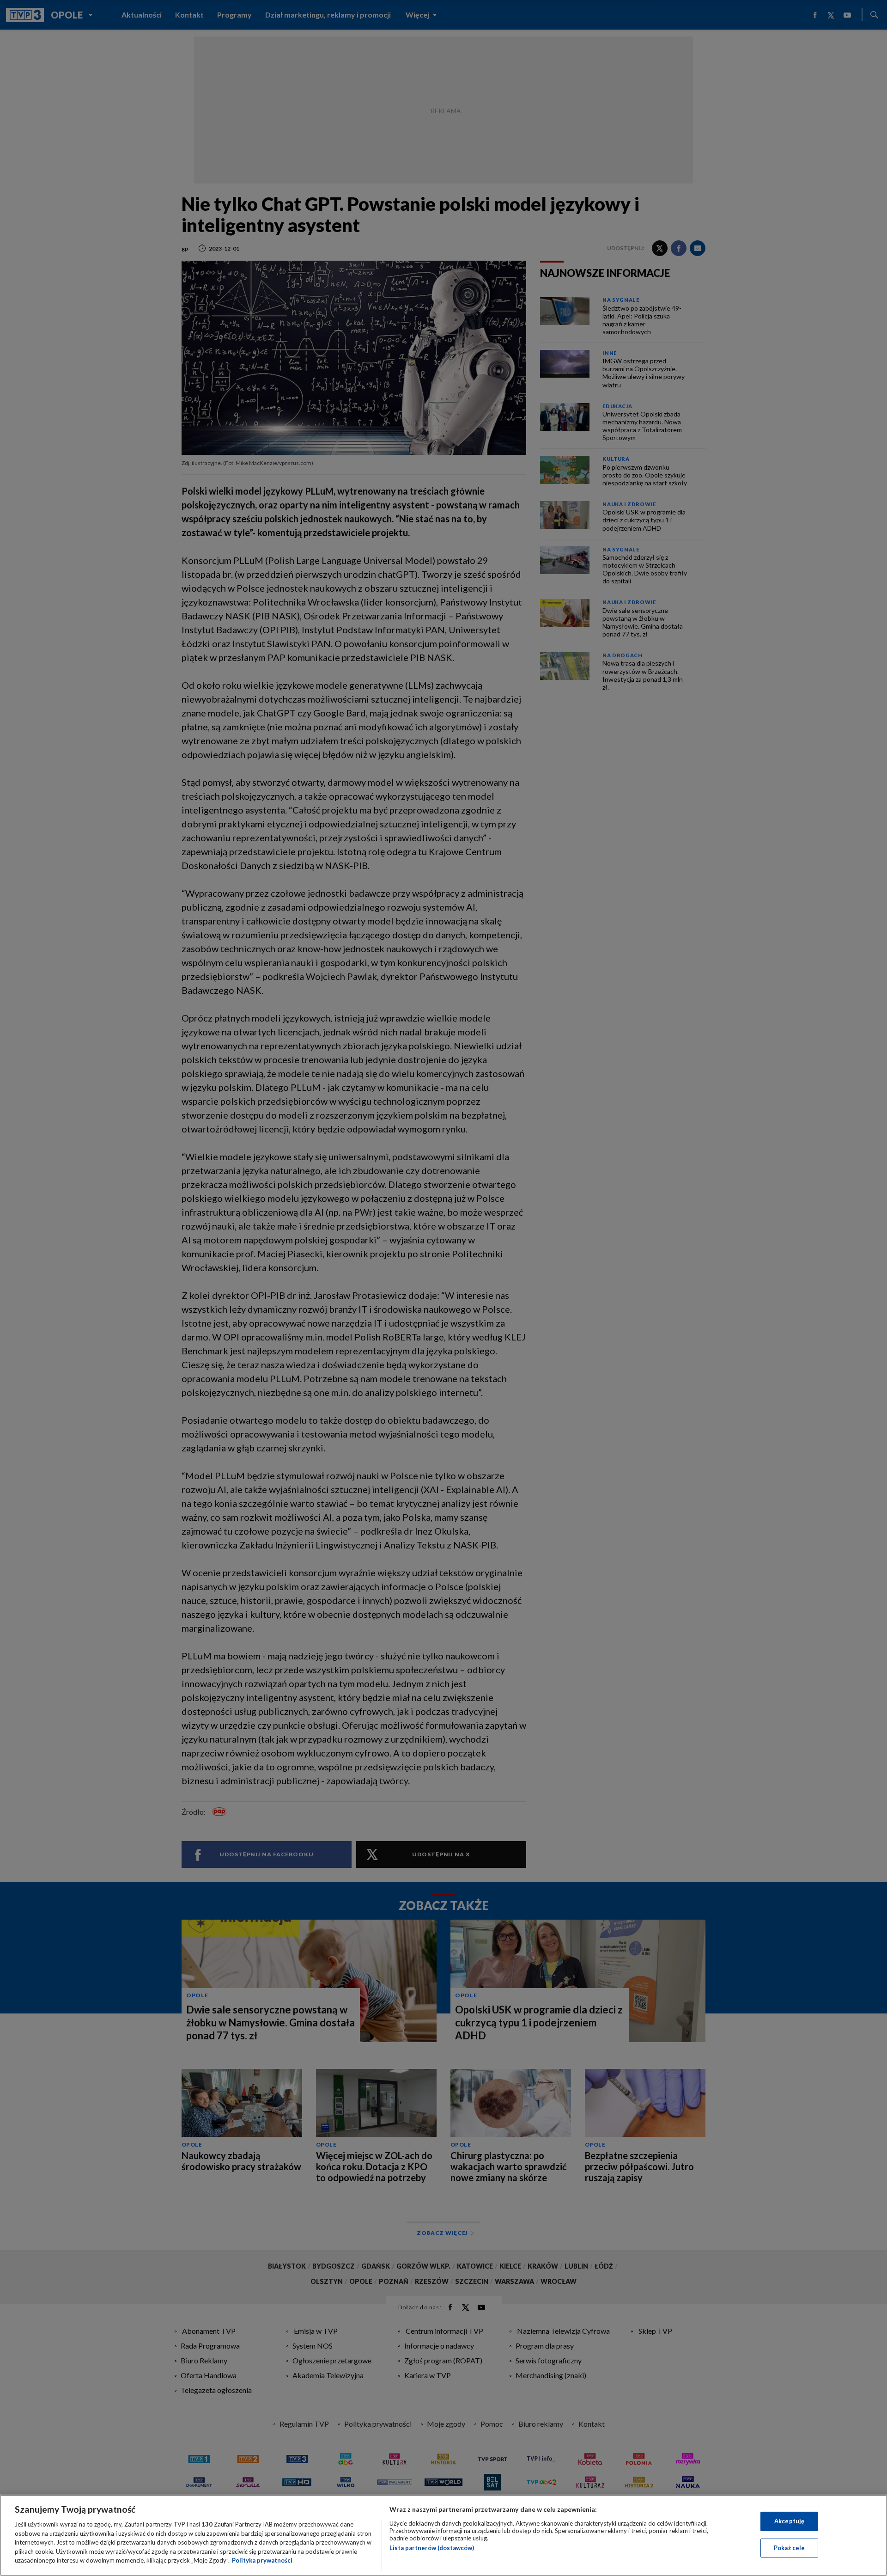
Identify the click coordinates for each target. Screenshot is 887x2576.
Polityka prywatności (262, 2560)
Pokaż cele (789, 2548)
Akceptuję (789, 2521)
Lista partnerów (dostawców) (432, 2548)
